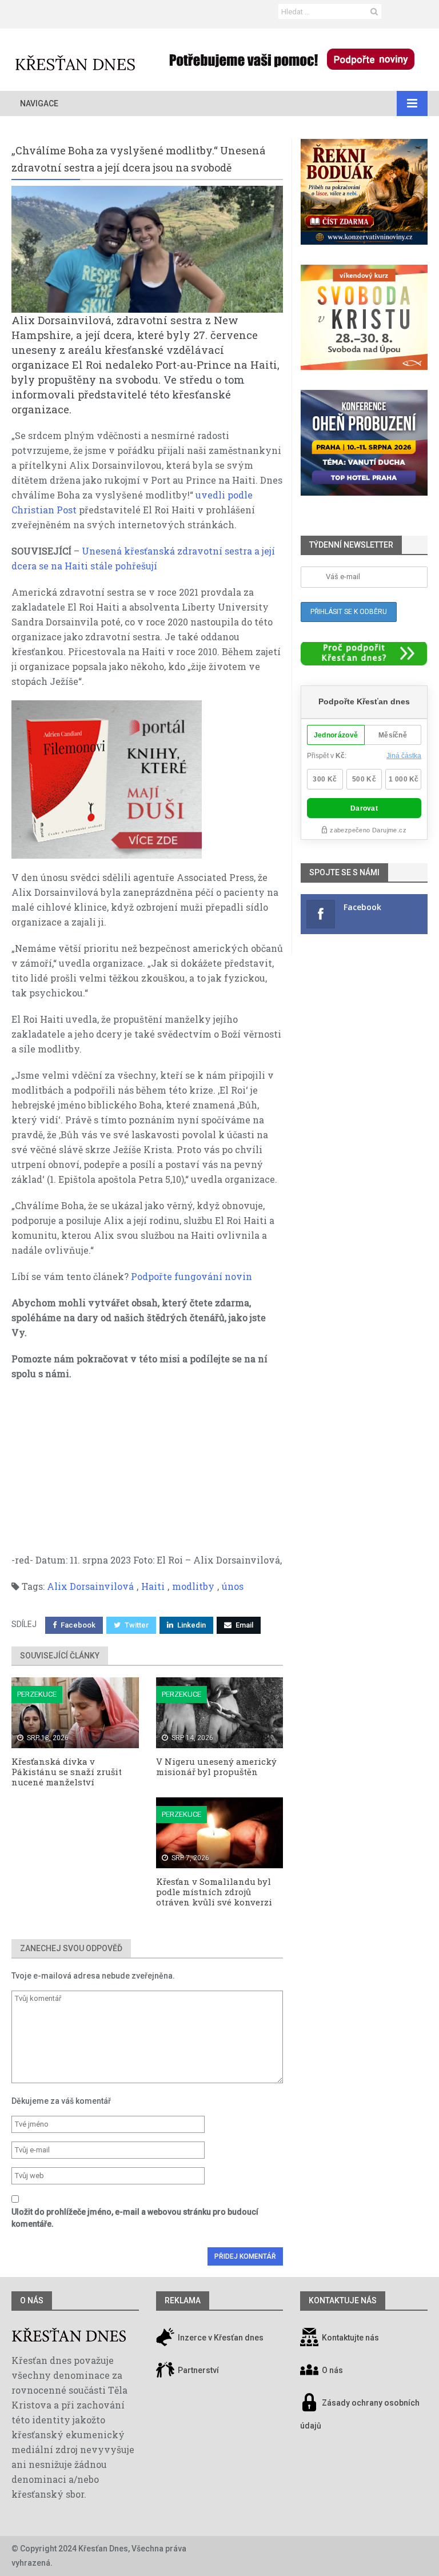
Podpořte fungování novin (191, 1276)
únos (233, 1586)
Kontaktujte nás (350, 2338)
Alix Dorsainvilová (90, 1586)
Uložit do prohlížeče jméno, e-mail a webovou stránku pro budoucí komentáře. (135, 2218)
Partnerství (197, 2370)
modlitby (193, 1586)
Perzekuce (37, 1694)
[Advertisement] (147, 1473)
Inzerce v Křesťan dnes (220, 2338)
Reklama (183, 2300)
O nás (32, 2300)
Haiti (153, 1586)
